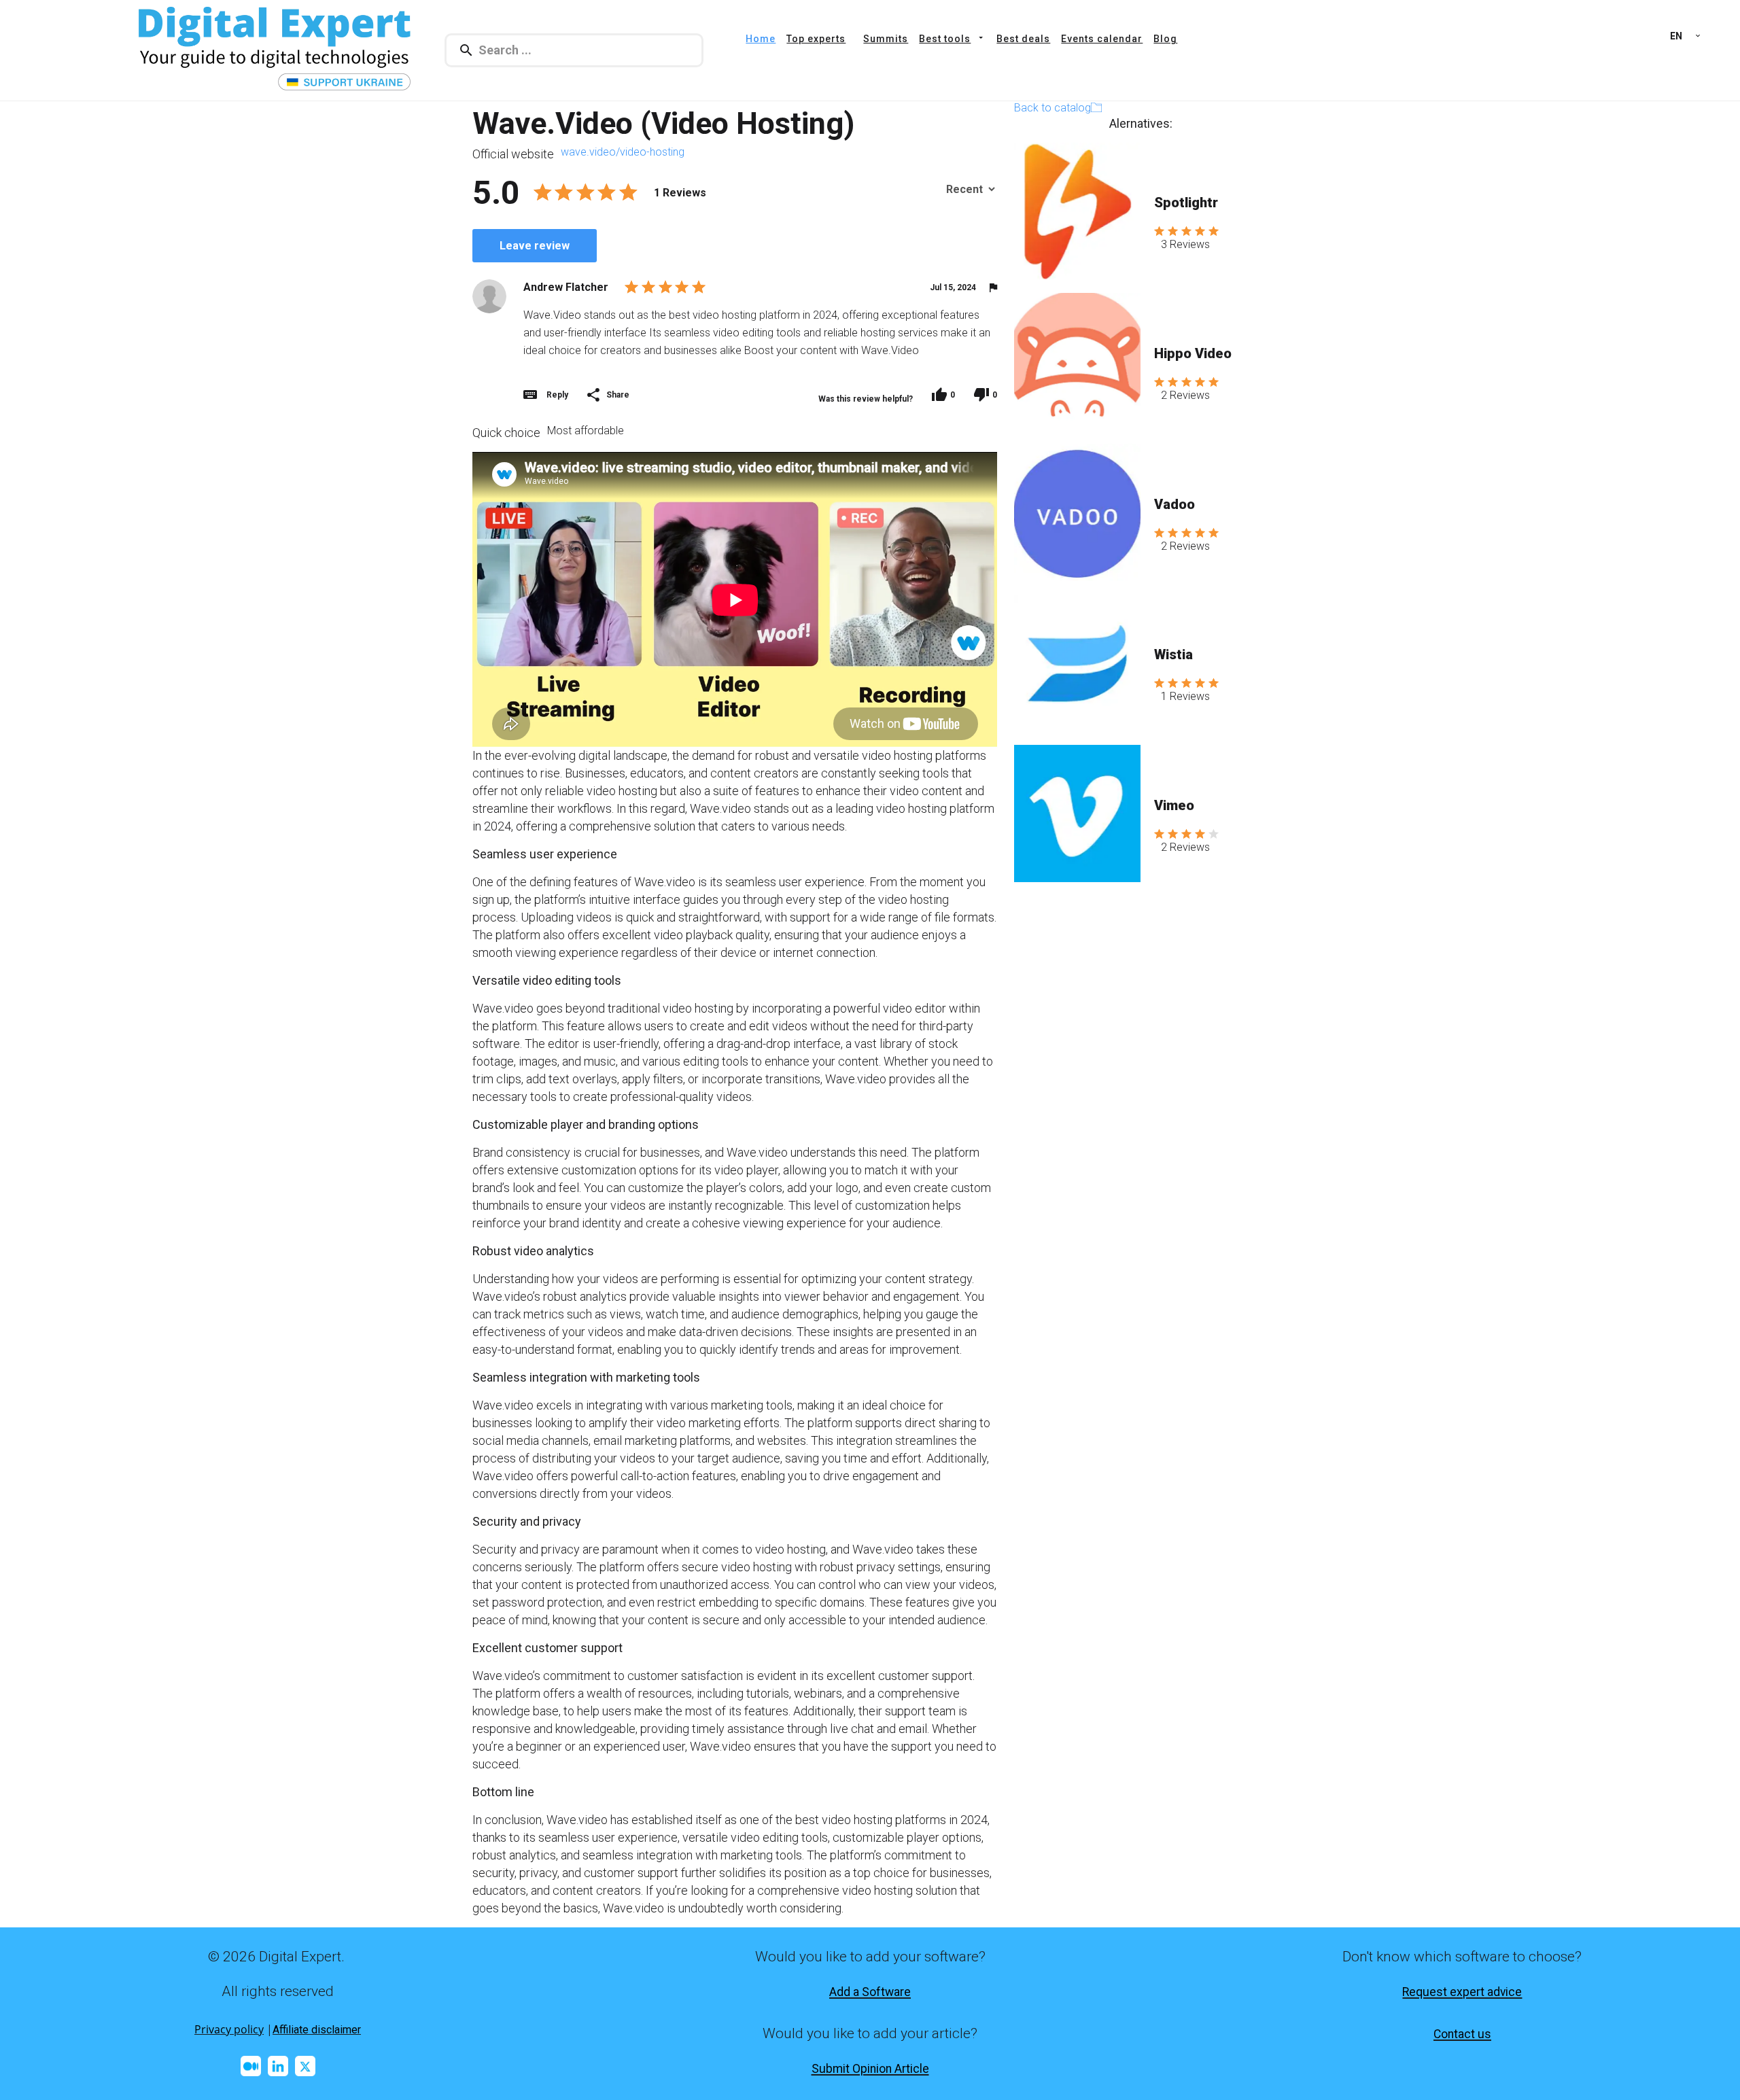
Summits (886, 39)
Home (761, 39)
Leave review (535, 246)
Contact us (1462, 2034)
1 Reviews (1185, 696)
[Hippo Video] (1077, 362)
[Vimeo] (1077, 813)
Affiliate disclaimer (317, 2030)
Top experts (816, 39)
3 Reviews (1185, 244)
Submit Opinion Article (870, 2069)
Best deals (1023, 39)
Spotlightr (1186, 203)
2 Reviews (1185, 395)
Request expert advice (1462, 1992)
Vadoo (1174, 504)
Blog (1165, 39)
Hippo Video (1193, 353)
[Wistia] (1077, 663)
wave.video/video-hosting (623, 152)
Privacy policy (229, 2029)
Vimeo (1174, 805)
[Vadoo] (1077, 512)
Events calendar (1102, 39)
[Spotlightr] (1077, 211)
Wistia (1173, 654)
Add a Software (870, 1992)
